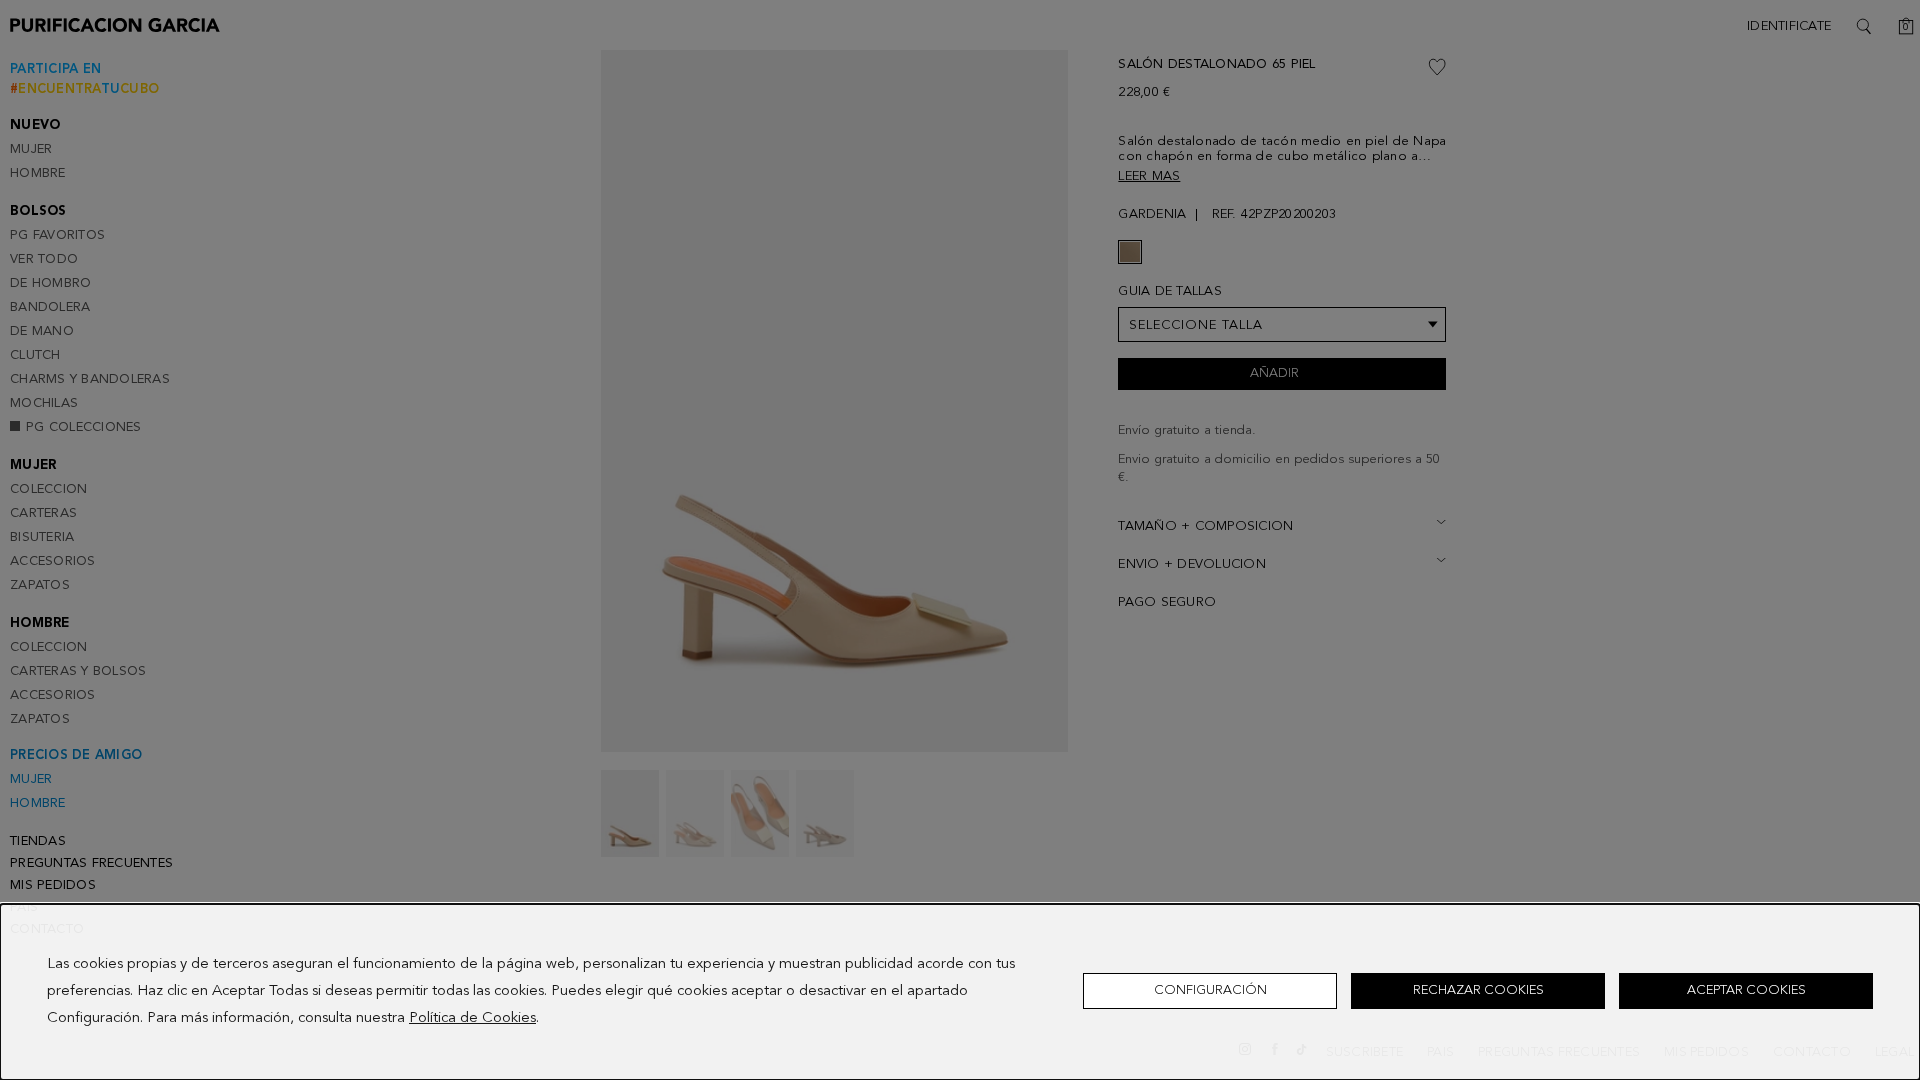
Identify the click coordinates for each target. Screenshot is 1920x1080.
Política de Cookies (472, 1018)
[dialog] (960, 992)
